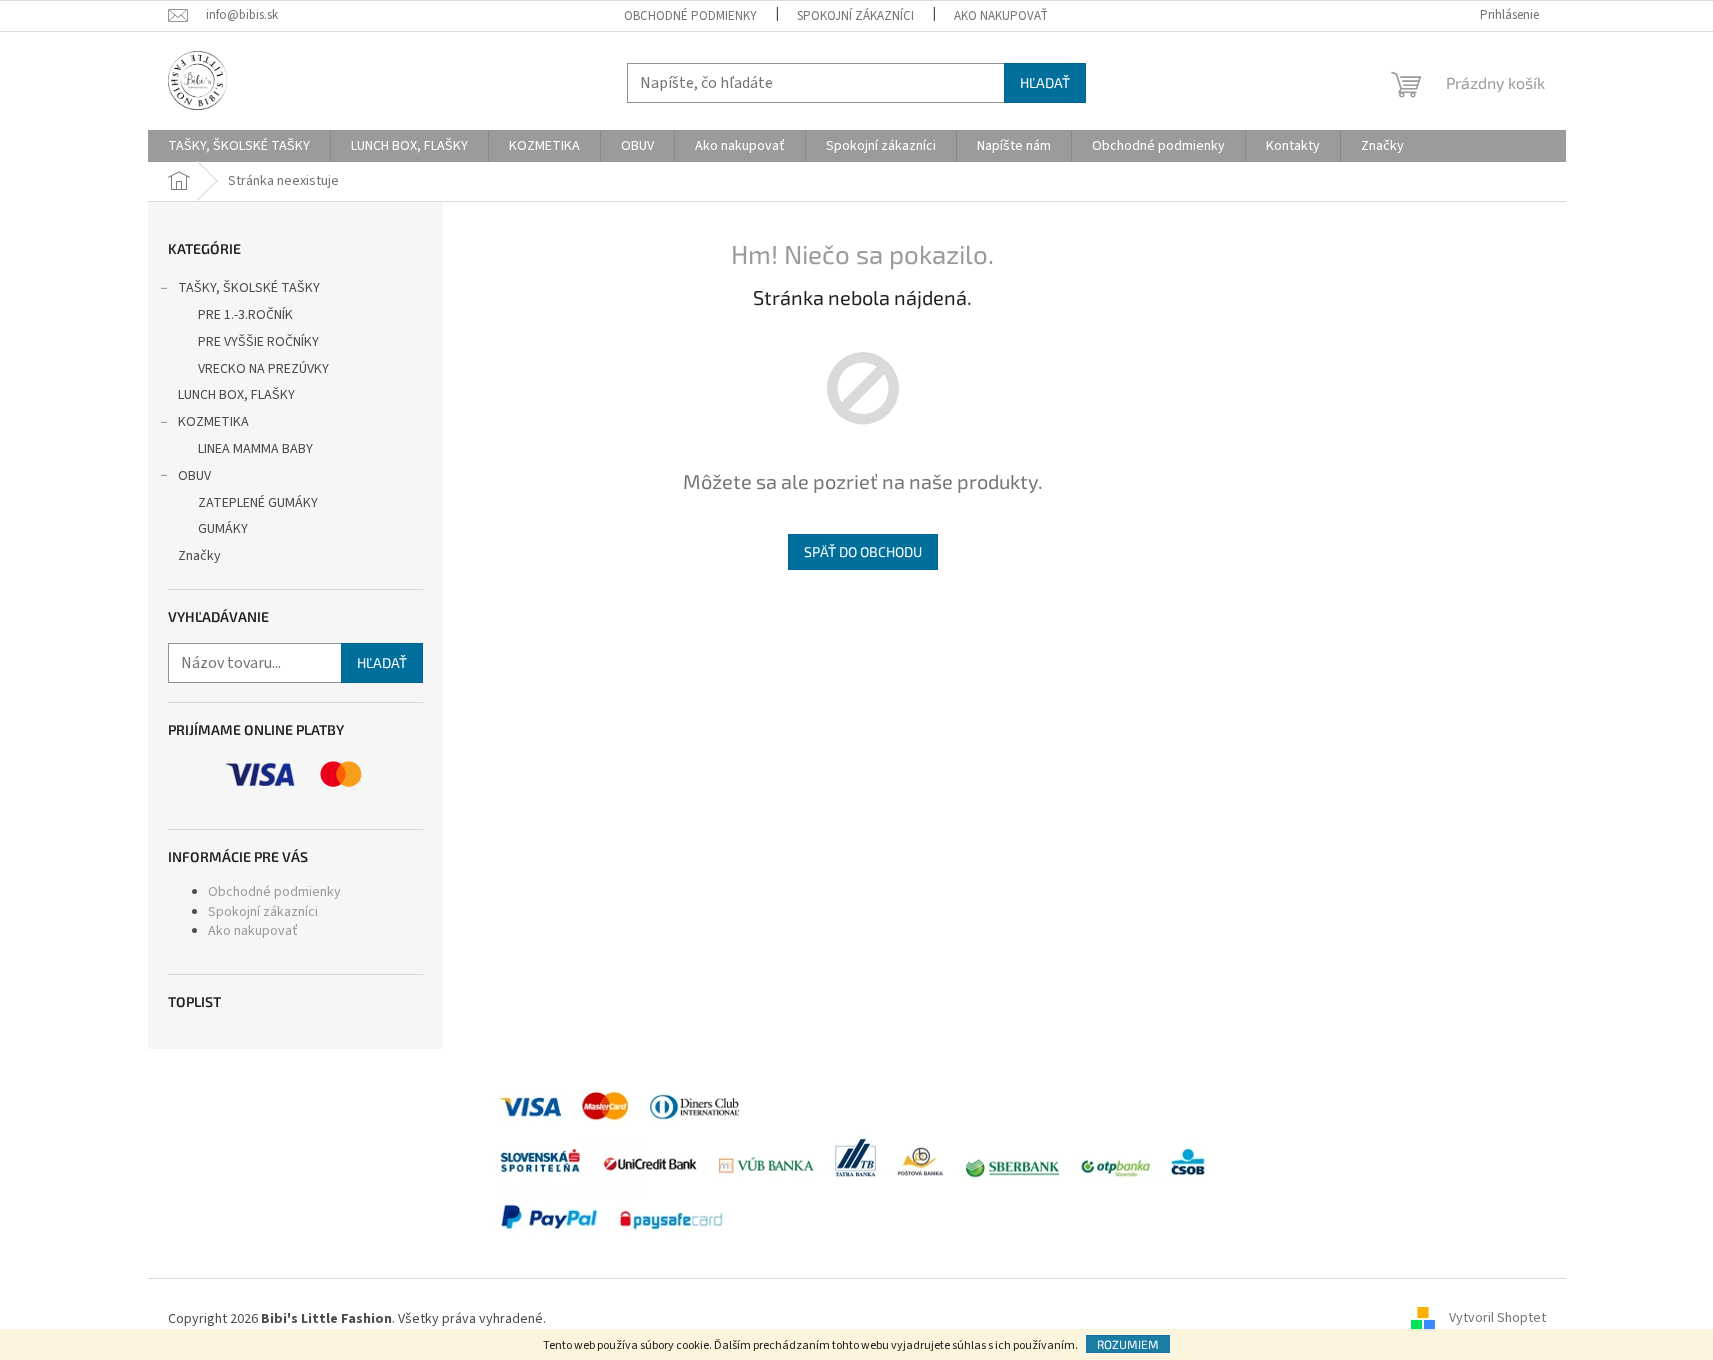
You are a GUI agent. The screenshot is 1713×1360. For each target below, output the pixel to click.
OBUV (194, 476)
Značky (199, 556)
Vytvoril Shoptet (1497, 1319)
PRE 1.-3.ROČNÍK (245, 315)
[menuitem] (239, 146)
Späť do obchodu (863, 551)
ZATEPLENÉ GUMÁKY (258, 503)
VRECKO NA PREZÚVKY (263, 369)
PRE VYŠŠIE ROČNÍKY (258, 342)
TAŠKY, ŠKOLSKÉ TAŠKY (249, 288)
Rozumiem (1128, 1344)
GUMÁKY (223, 529)
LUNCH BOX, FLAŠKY (236, 395)
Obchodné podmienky (690, 16)
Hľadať (1045, 82)
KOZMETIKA (213, 422)
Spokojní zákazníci (855, 16)
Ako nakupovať (1001, 16)
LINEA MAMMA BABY (255, 449)
